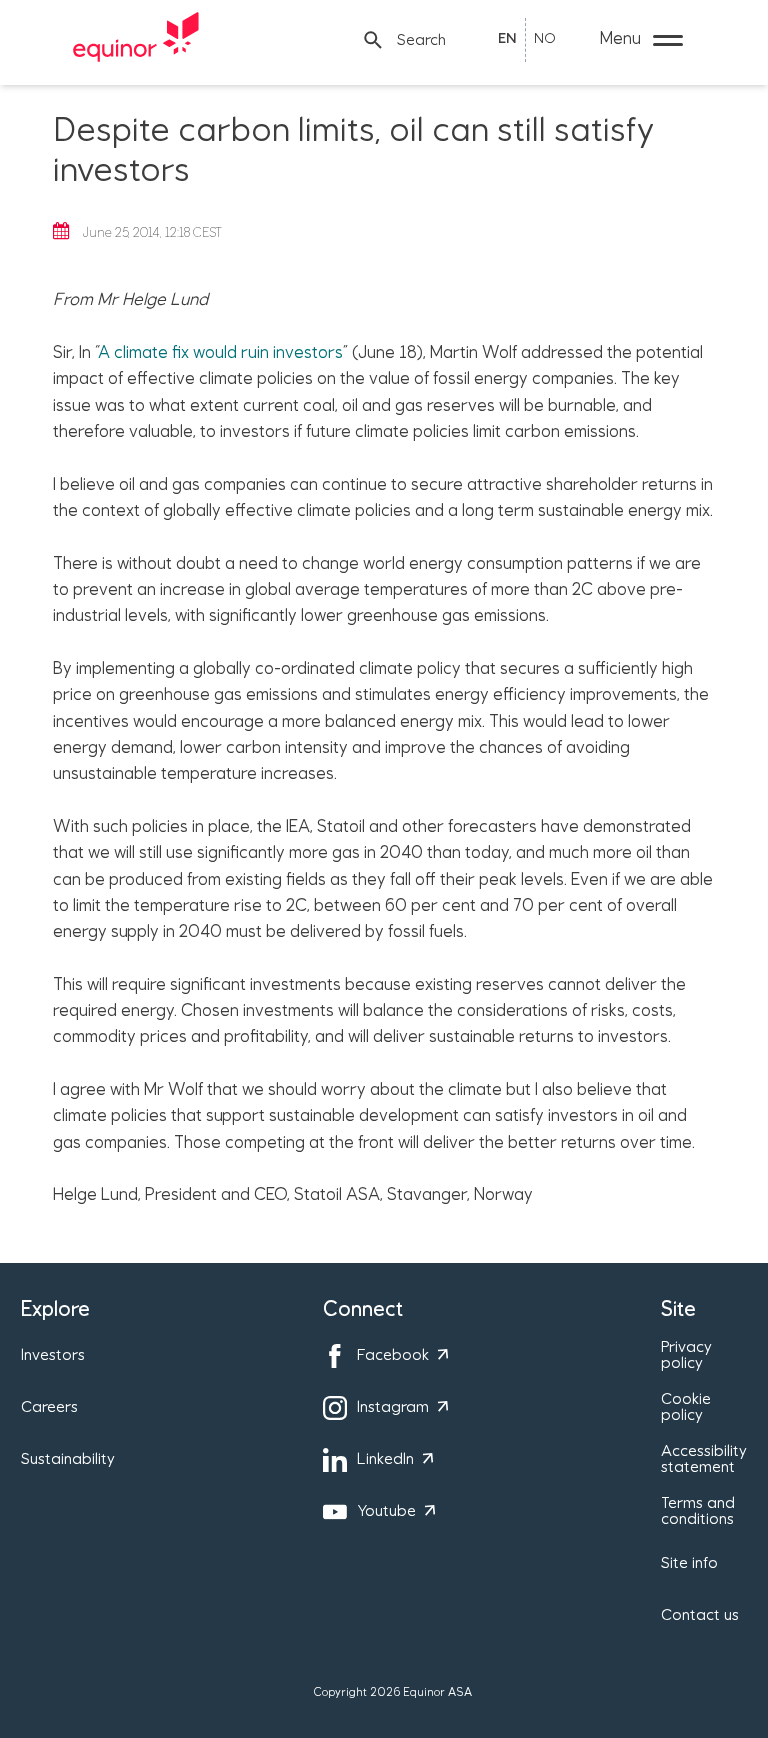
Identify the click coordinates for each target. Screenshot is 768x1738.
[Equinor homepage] (136, 40)
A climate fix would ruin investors (220, 353)
